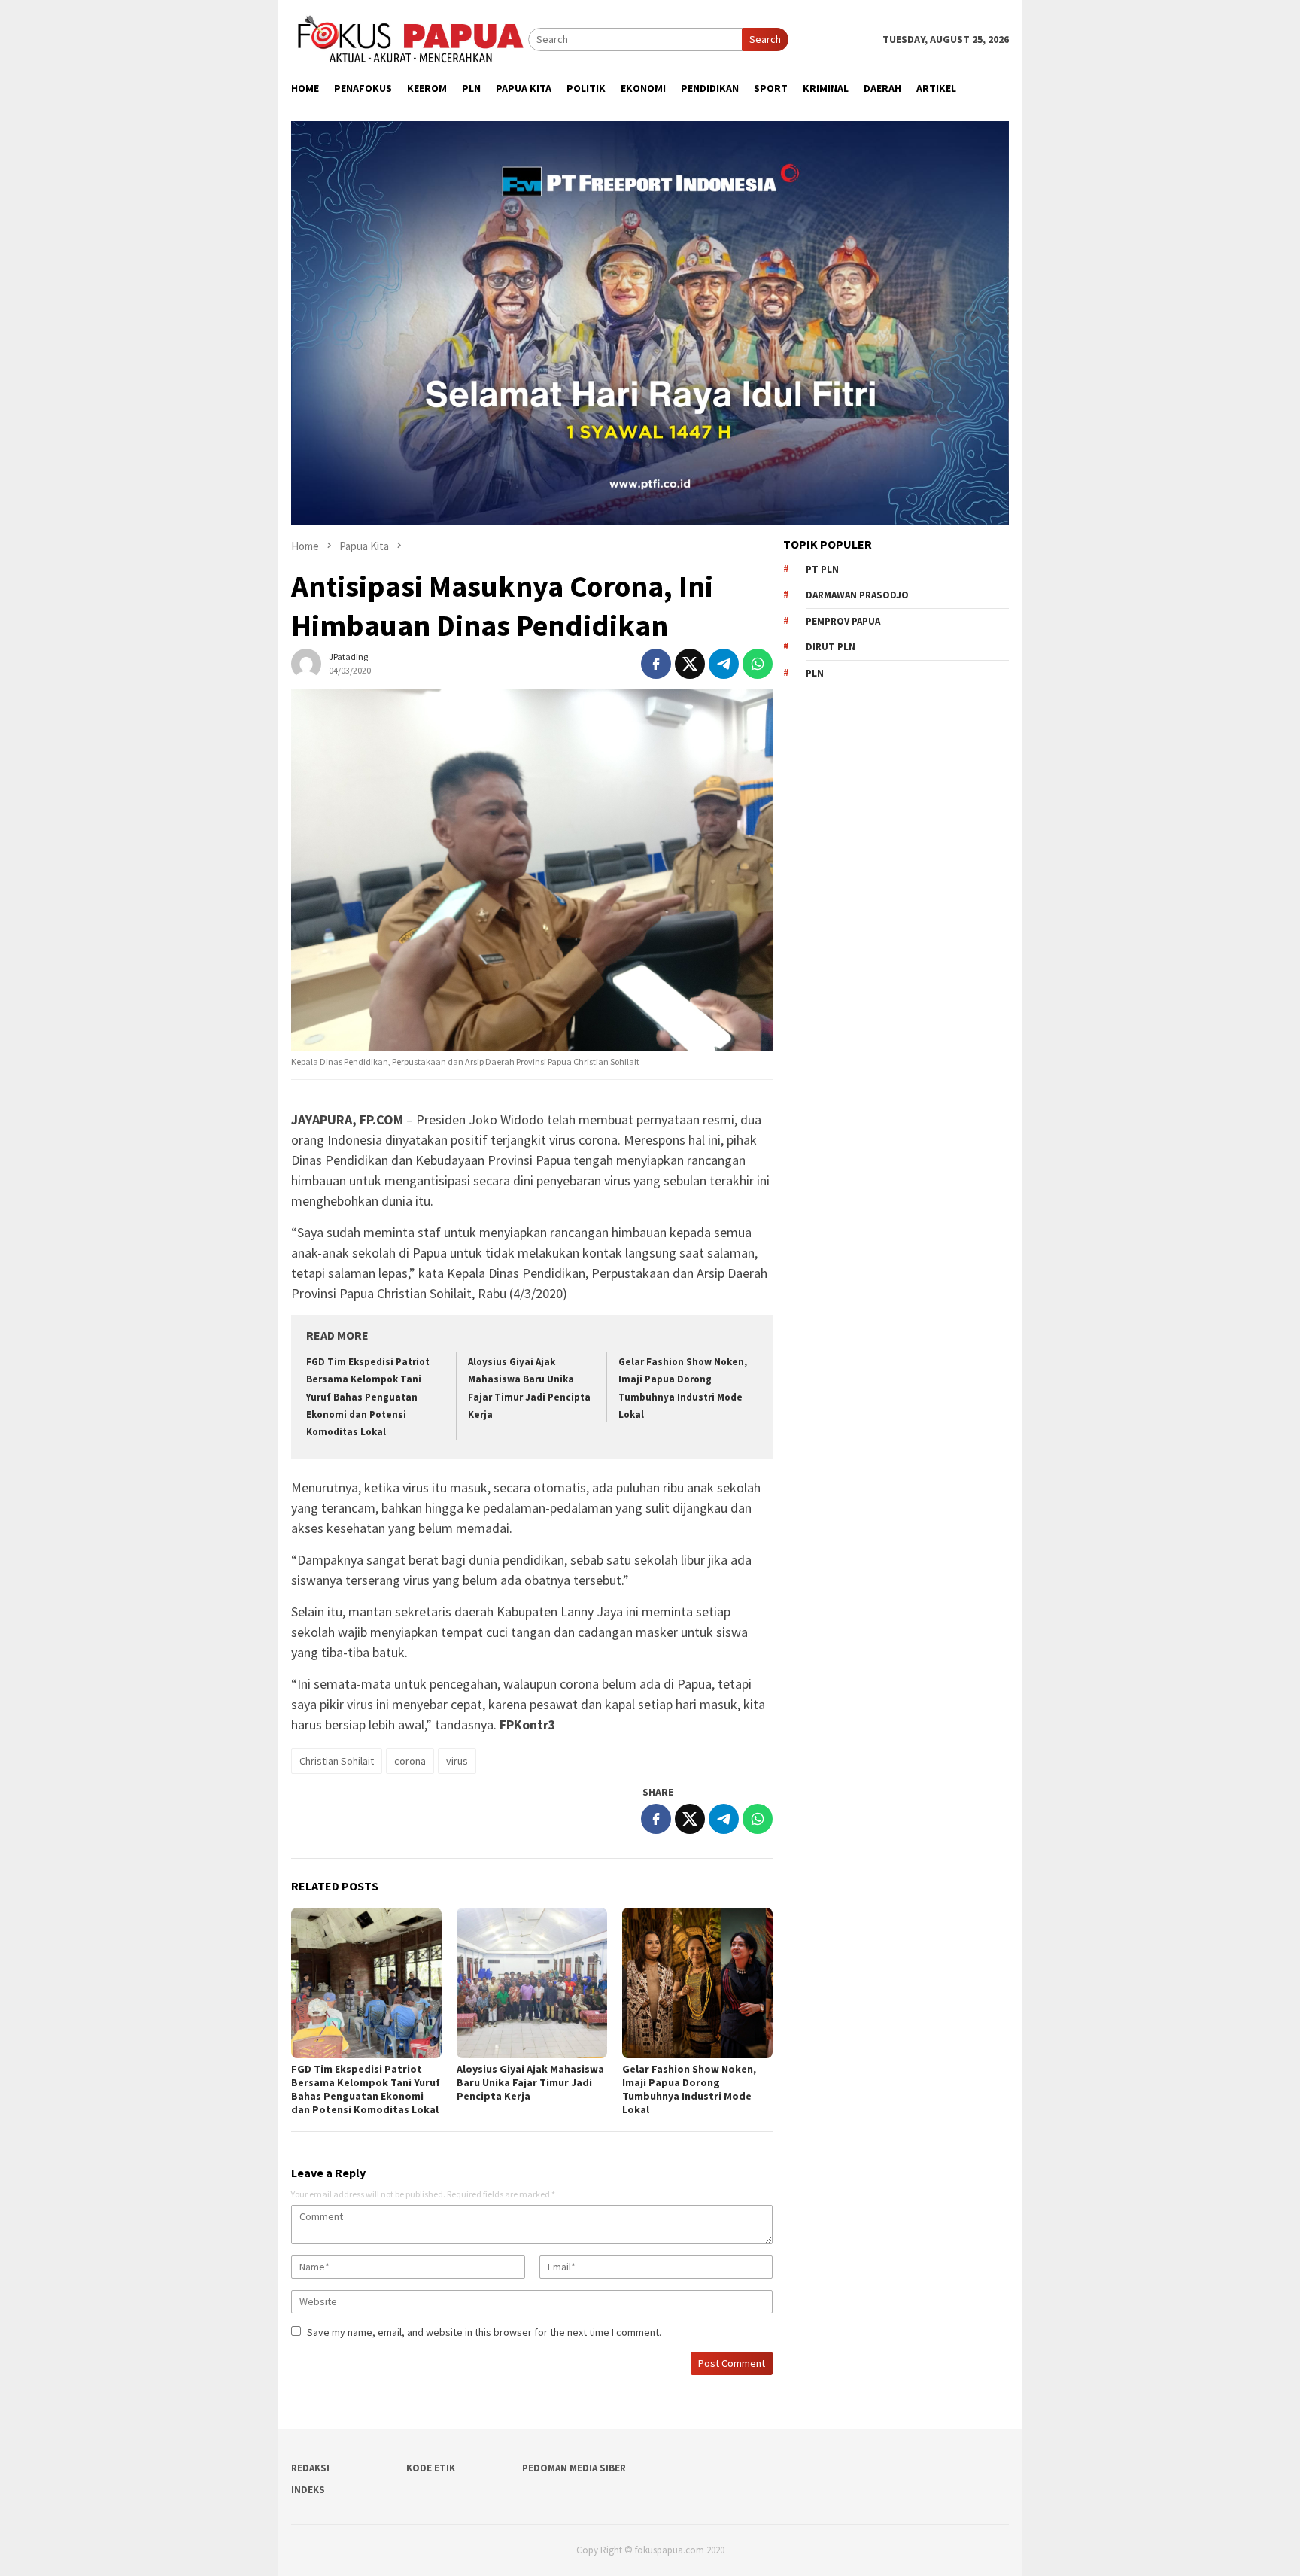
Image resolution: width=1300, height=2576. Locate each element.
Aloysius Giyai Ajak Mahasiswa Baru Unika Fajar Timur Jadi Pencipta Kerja (530, 2082)
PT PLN (822, 569)
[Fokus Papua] (410, 38)
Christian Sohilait (337, 1761)
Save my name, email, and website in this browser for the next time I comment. (484, 2332)
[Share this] (656, 664)
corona (410, 1761)
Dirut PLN (831, 647)
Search (765, 39)
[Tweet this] (690, 664)
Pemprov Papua (843, 621)
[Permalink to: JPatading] (306, 662)
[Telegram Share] (724, 664)
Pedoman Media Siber (574, 2468)
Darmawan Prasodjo (857, 595)
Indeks (308, 2490)
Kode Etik (431, 2468)
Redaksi (310, 2468)
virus (457, 1761)
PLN (815, 673)
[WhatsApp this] (758, 664)
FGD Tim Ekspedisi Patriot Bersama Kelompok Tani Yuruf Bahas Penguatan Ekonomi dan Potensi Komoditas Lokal (368, 1397)
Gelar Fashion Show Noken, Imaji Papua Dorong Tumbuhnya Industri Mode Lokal (689, 2089)
